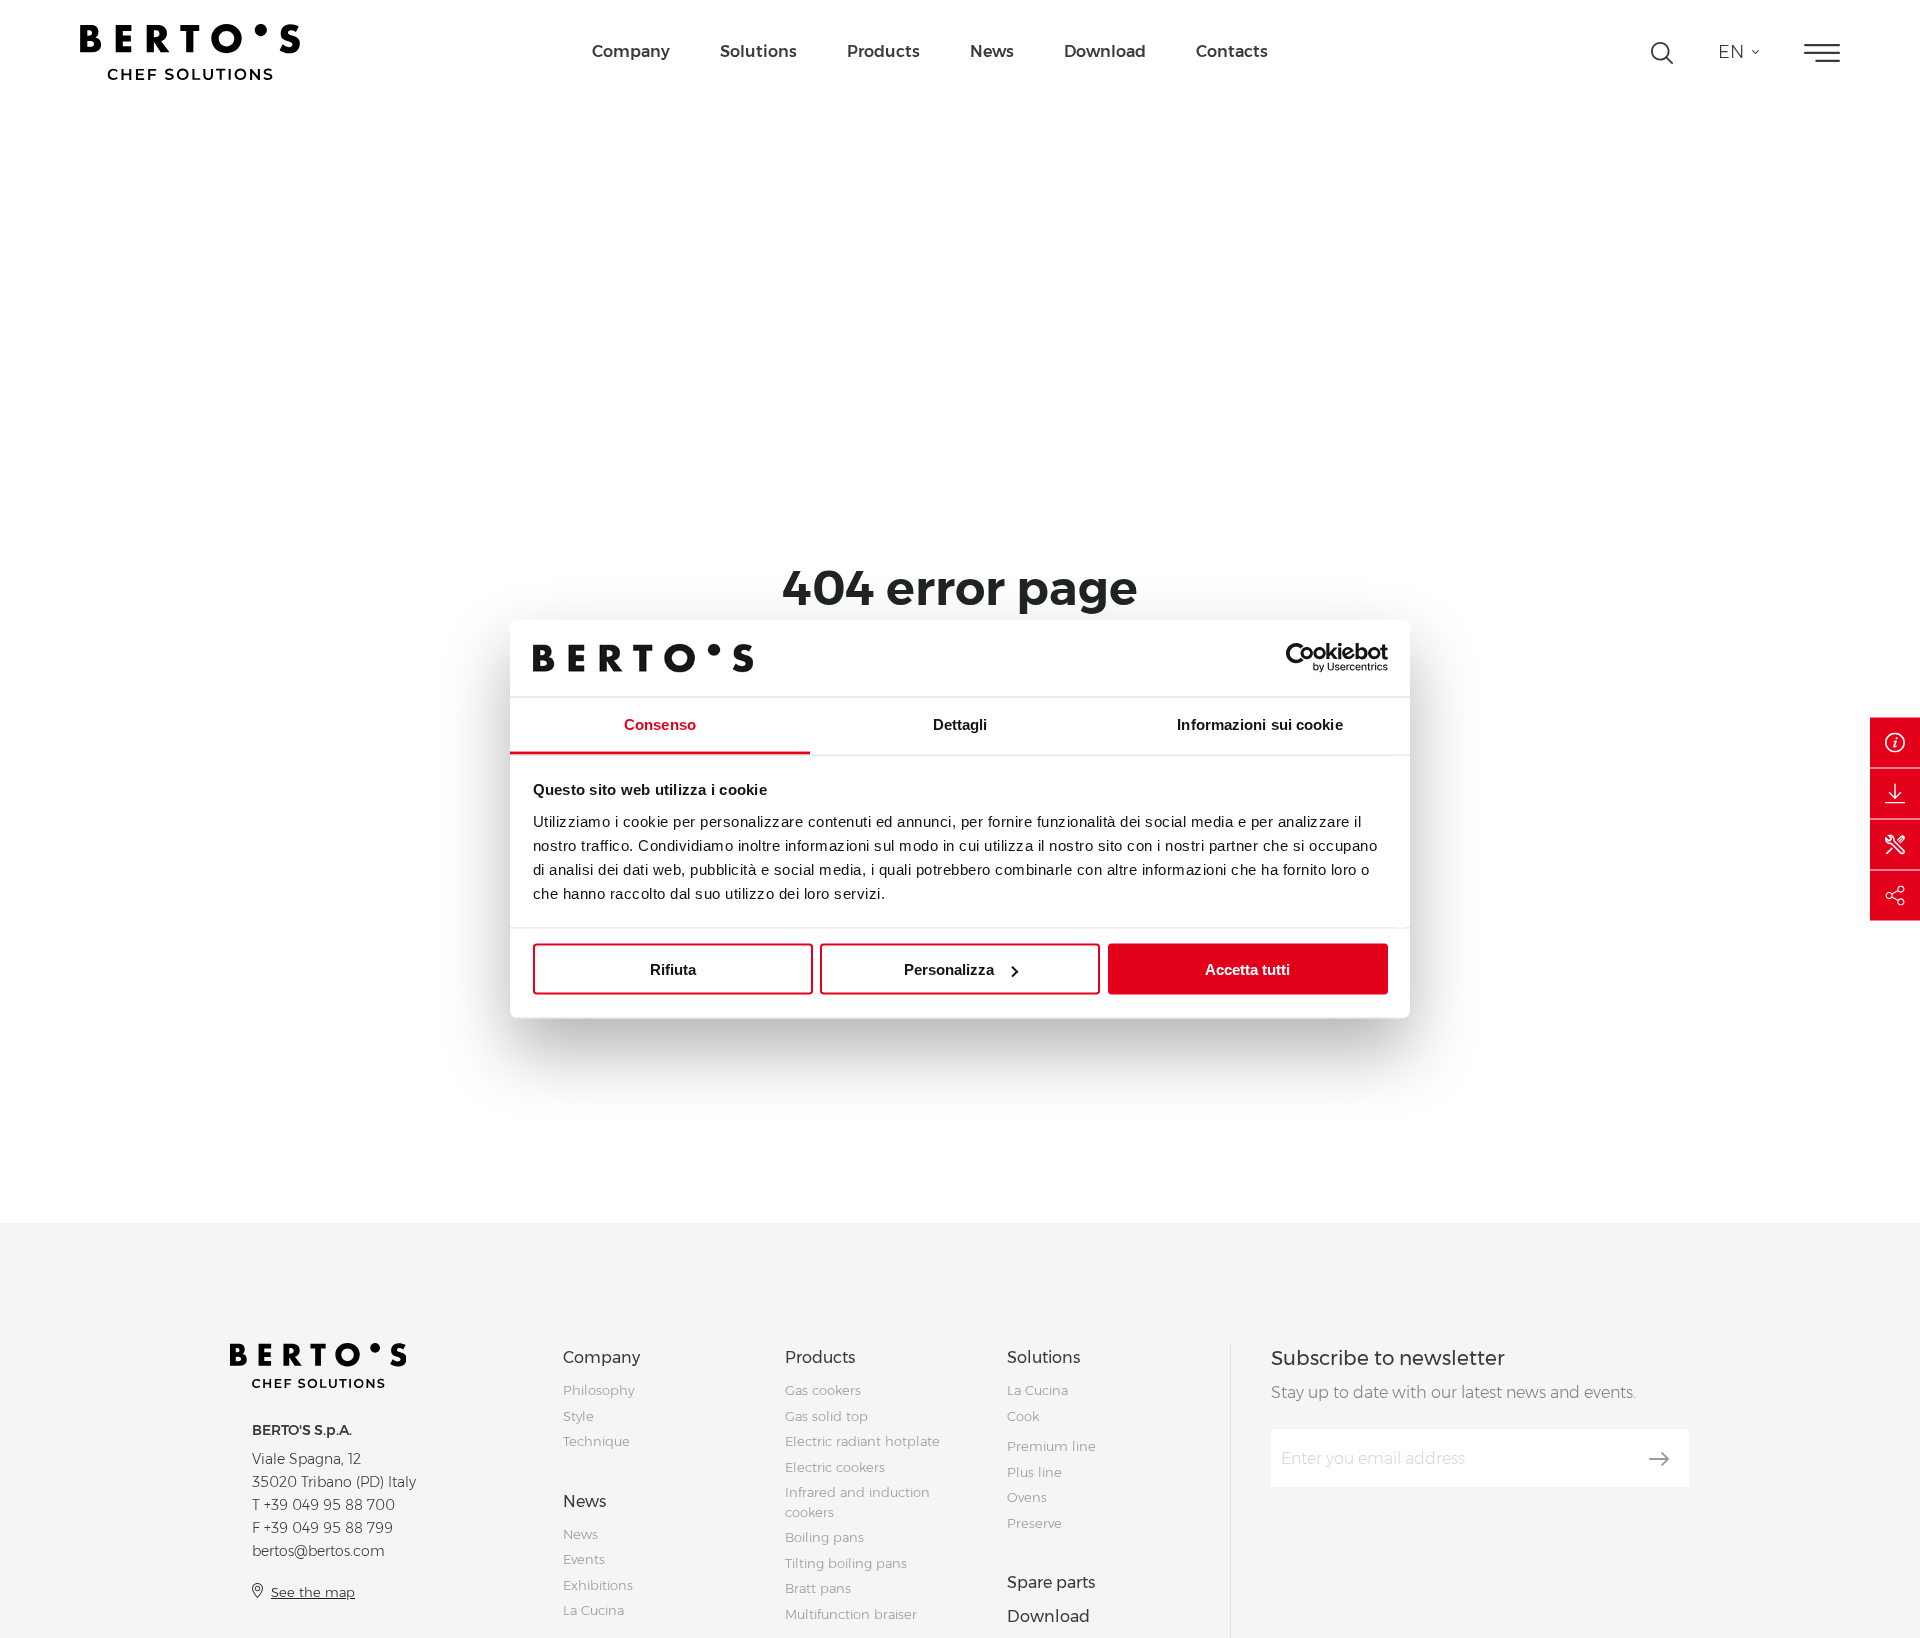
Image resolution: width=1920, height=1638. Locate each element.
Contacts (1232, 51)
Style (578, 1416)
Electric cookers (835, 1467)
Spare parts (1051, 1582)
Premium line (1051, 1446)
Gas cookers (823, 1390)
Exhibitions (598, 1585)
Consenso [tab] (660, 723)
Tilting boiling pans (846, 1563)
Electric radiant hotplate (862, 1441)
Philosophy (598, 1390)
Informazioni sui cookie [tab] (1259, 723)
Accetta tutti (1247, 969)
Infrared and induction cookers (857, 1502)
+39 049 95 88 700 (329, 1505)
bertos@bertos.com (318, 1551)
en (1731, 52)
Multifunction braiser (851, 1614)
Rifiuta (673, 969)
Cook (1023, 1416)
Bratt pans (818, 1588)
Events (584, 1559)
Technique (596, 1441)
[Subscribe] (1659, 1459)
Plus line (1034, 1472)
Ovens (1027, 1497)
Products (883, 51)
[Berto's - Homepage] (190, 52)
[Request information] (1895, 743)
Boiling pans (824, 1537)
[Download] (1895, 794)
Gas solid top (826, 1416)
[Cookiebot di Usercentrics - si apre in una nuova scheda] (1300, 658)
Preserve (1034, 1523)
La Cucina (593, 1610)
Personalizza (949, 969)
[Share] (1895, 896)
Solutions (758, 51)
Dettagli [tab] (960, 723)
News (992, 51)
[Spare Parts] (1895, 845)
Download (1105, 51)
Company (631, 51)
